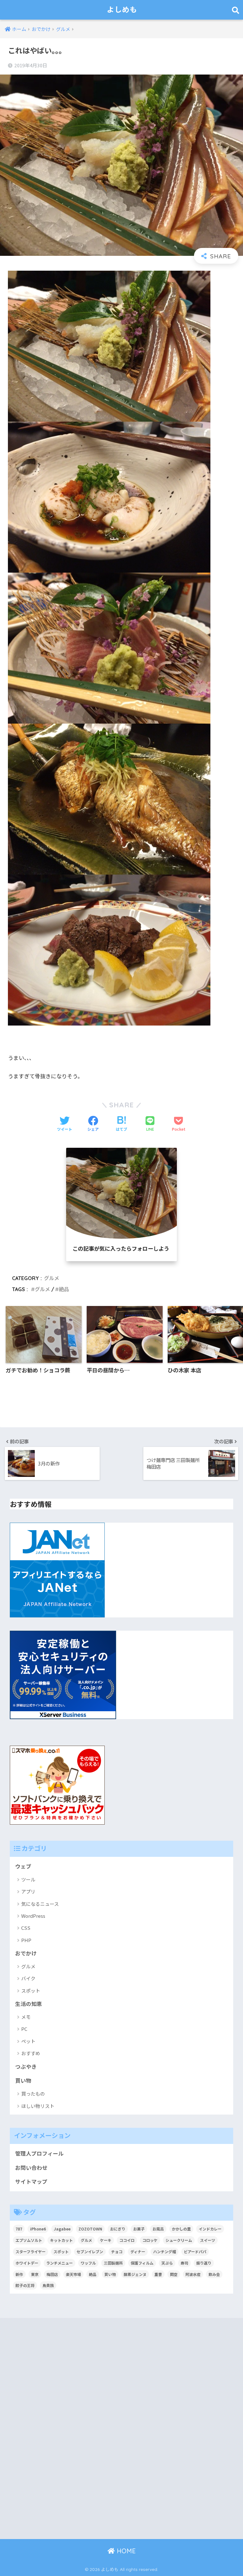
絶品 (64, 1289)
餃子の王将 (25, 2285)
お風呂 (158, 2229)
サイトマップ (31, 2182)
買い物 (23, 2080)
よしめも (122, 10)
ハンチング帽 (165, 2251)
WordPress (33, 1916)
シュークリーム (179, 2240)
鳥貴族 (48, 2285)
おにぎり (118, 2229)
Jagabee (62, 2229)
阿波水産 (193, 2274)
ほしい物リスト (38, 2106)
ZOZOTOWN (90, 2229)
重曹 (158, 2274)
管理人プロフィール (39, 2153)
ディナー (138, 2251)
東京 (35, 2274)
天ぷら (167, 2263)
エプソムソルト (29, 2240)
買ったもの (33, 2094)
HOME (125, 2551)
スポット (31, 1991)
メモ (26, 2017)
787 (19, 2229)
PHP (26, 1940)
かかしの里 (181, 2229)
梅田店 (52, 2274)
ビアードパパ (195, 2251)
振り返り (204, 2263)
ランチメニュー (59, 2263)
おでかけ (26, 1953)
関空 (174, 2274)
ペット (28, 2041)
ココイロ (127, 2240)
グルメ (52, 1278)
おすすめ (31, 2053)
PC (24, 2029)
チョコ (117, 2251)
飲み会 (214, 2274)
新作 (19, 2274)
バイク (28, 1978)
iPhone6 (38, 2229)
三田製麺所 (113, 2263)
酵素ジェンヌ (135, 2274)
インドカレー (210, 2229)
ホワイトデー (27, 2263)
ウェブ (23, 1866)
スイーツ (208, 2240)
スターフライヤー (31, 2251)
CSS (26, 1928)
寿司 (184, 2263)
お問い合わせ (31, 2168)
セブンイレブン (90, 2251)
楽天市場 (73, 2274)
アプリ (28, 1891)
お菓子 (139, 2229)
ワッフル (88, 2263)
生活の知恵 (29, 2004)
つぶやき (26, 2067)
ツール (28, 1879)
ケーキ (106, 2240)
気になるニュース (40, 1904)
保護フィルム (142, 2263)
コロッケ (150, 2240)
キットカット (61, 2240)
